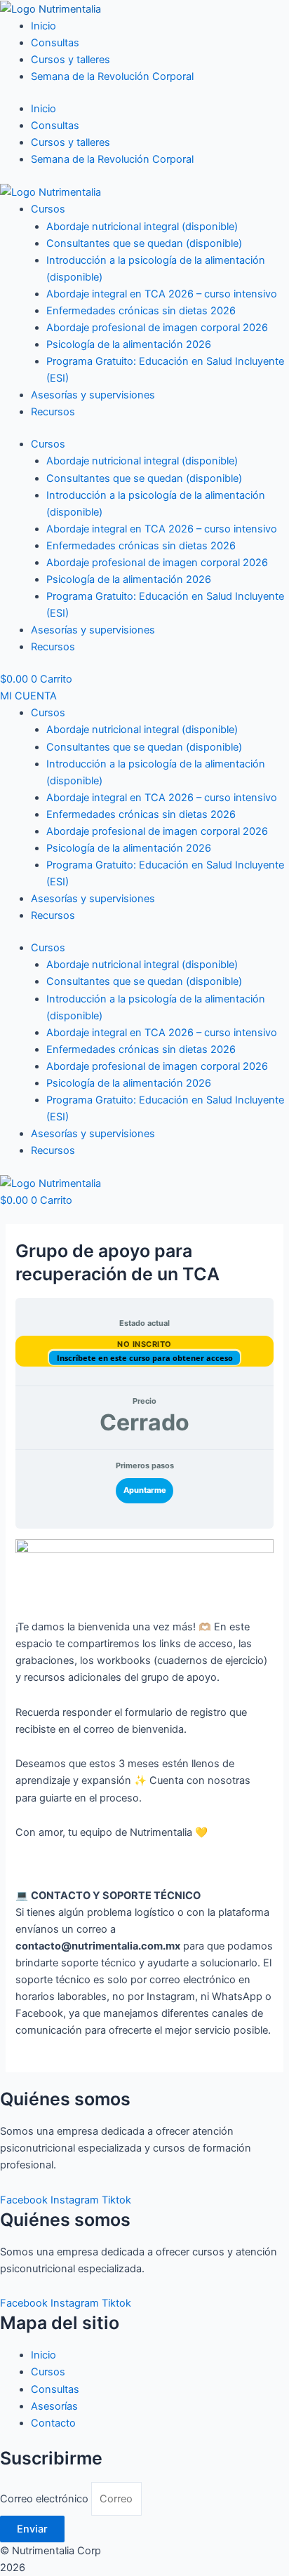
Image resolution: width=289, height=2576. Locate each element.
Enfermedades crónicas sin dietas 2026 (141, 311)
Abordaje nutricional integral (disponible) (142, 227)
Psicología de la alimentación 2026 (129, 344)
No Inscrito (144, 1344)
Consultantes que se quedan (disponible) (144, 243)
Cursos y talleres (70, 60)
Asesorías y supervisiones (93, 395)
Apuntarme (145, 1490)
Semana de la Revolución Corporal (112, 76)
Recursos (53, 412)
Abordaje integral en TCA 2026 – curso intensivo (162, 294)
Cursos (48, 209)
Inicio (43, 26)
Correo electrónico (46, 2499)
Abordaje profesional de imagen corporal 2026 (157, 328)
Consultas (55, 43)
